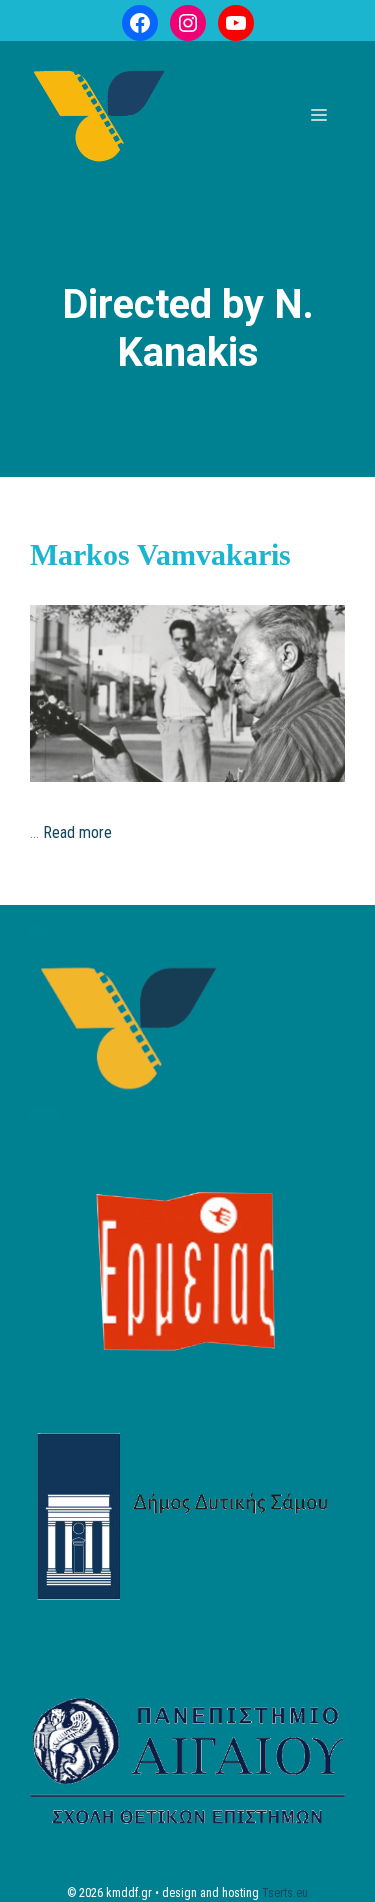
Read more (77, 832)
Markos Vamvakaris (160, 554)
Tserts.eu (285, 1893)
